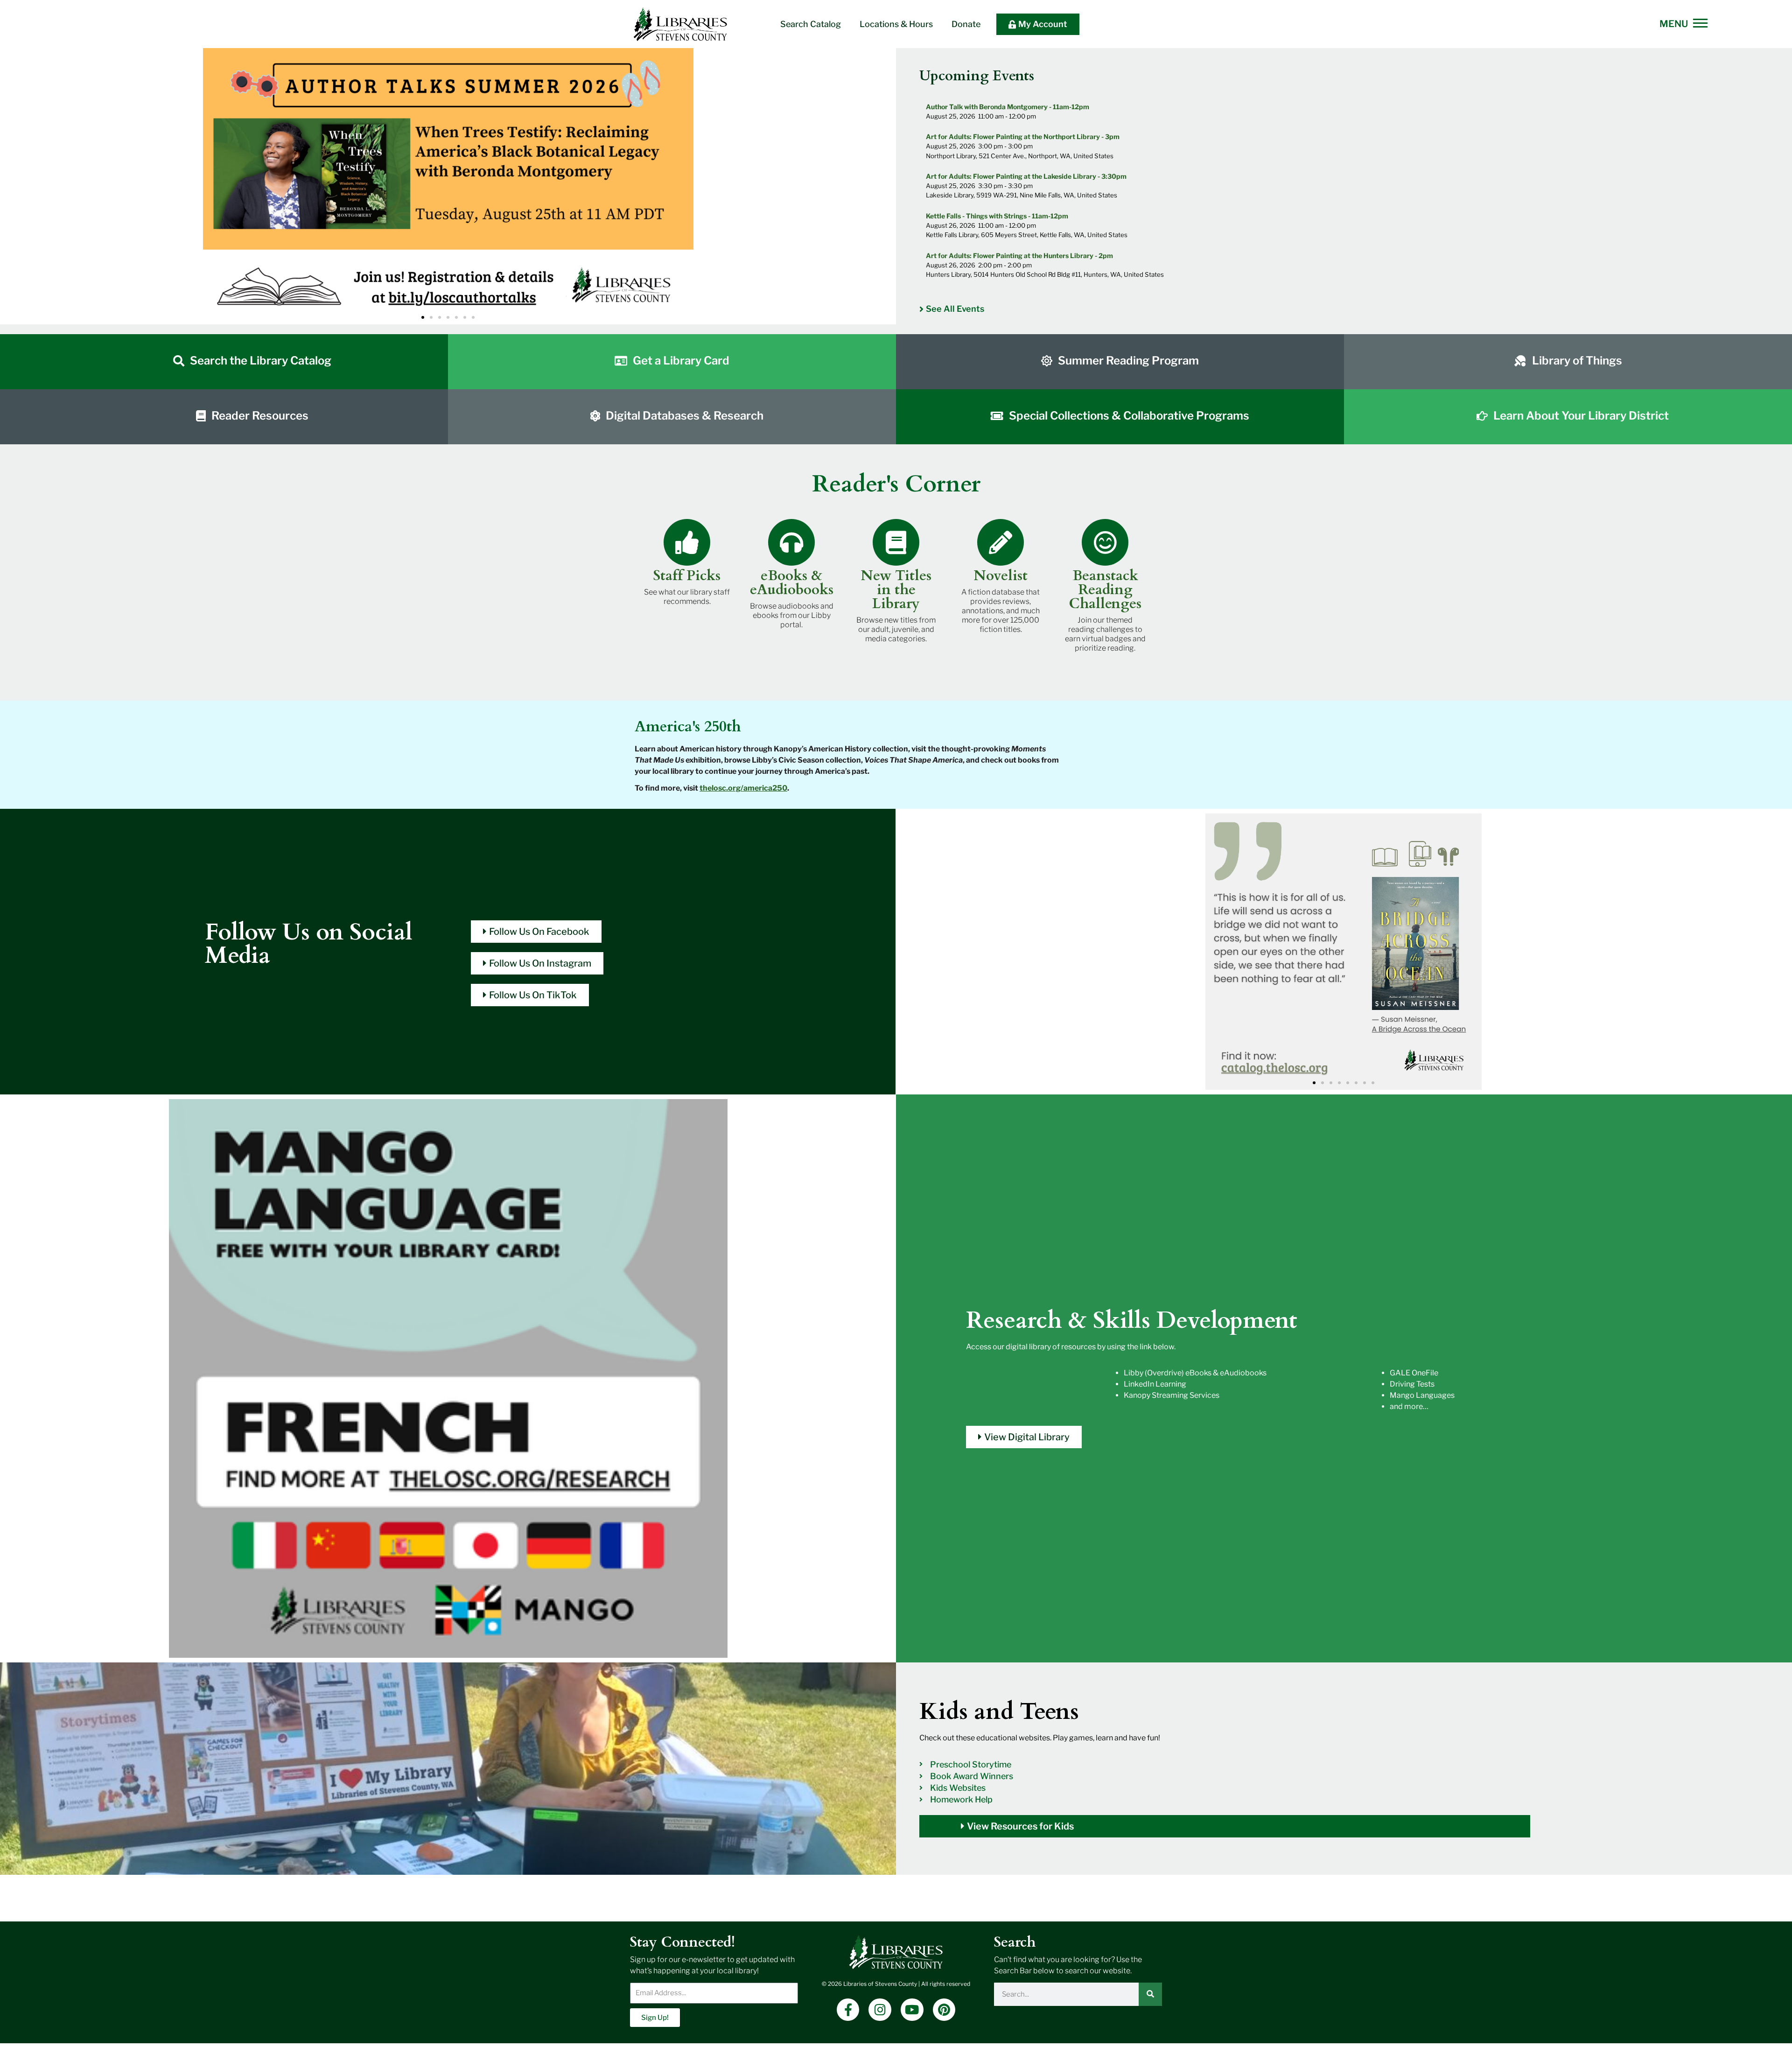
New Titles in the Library (896, 590)
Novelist (1001, 576)
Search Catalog (811, 24)
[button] (13, 186)
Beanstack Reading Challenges (1105, 590)
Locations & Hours (896, 24)
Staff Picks (687, 576)
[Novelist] (1001, 542)
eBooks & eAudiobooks (792, 583)
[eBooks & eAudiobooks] (791, 542)
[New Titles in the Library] (896, 542)
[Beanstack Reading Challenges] (1105, 542)
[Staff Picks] (687, 542)
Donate (966, 24)
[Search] (1150, 1994)
